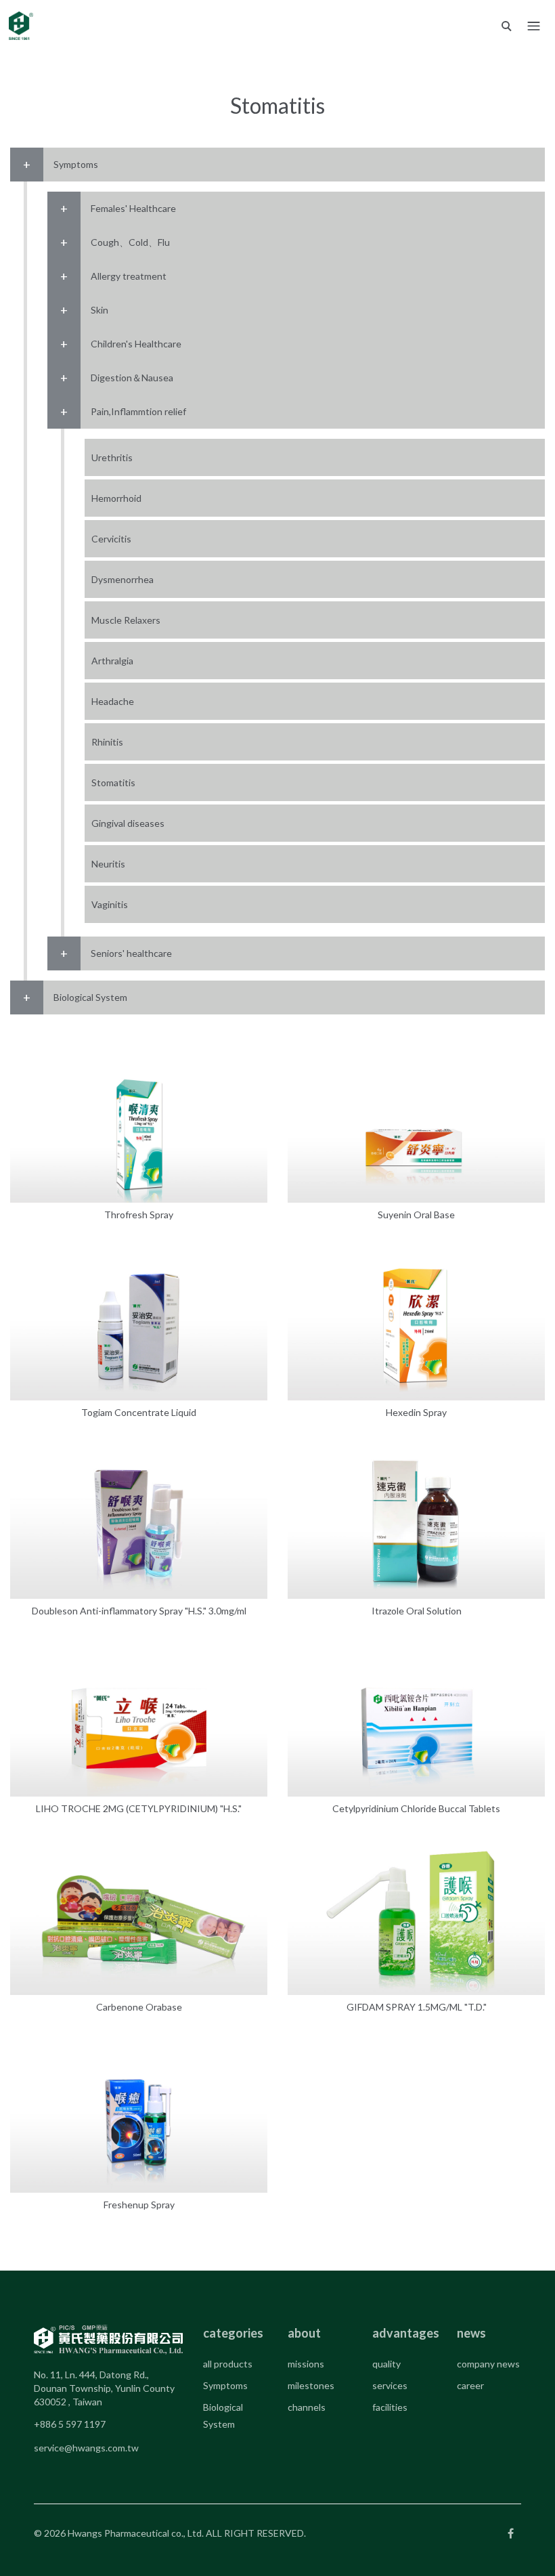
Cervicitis (111, 539)
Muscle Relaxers (126, 620)
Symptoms (225, 2385)
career (470, 2385)
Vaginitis (110, 904)
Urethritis (112, 457)
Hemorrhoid (116, 498)
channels (307, 2407)
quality (386, 2364)
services (390, 2385)
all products (228, 2364)
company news (488, 2364)
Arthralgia (112, 661)
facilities (390, 2407)
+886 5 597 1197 (70, 2424)
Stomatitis (113, 782)
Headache (113, 701)
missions (306, 2364)
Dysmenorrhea (123, 579)
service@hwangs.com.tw (86, 2448)
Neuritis (108, 864)
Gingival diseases (128, 823)
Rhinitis (107, 742)
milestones (311, 2385)
